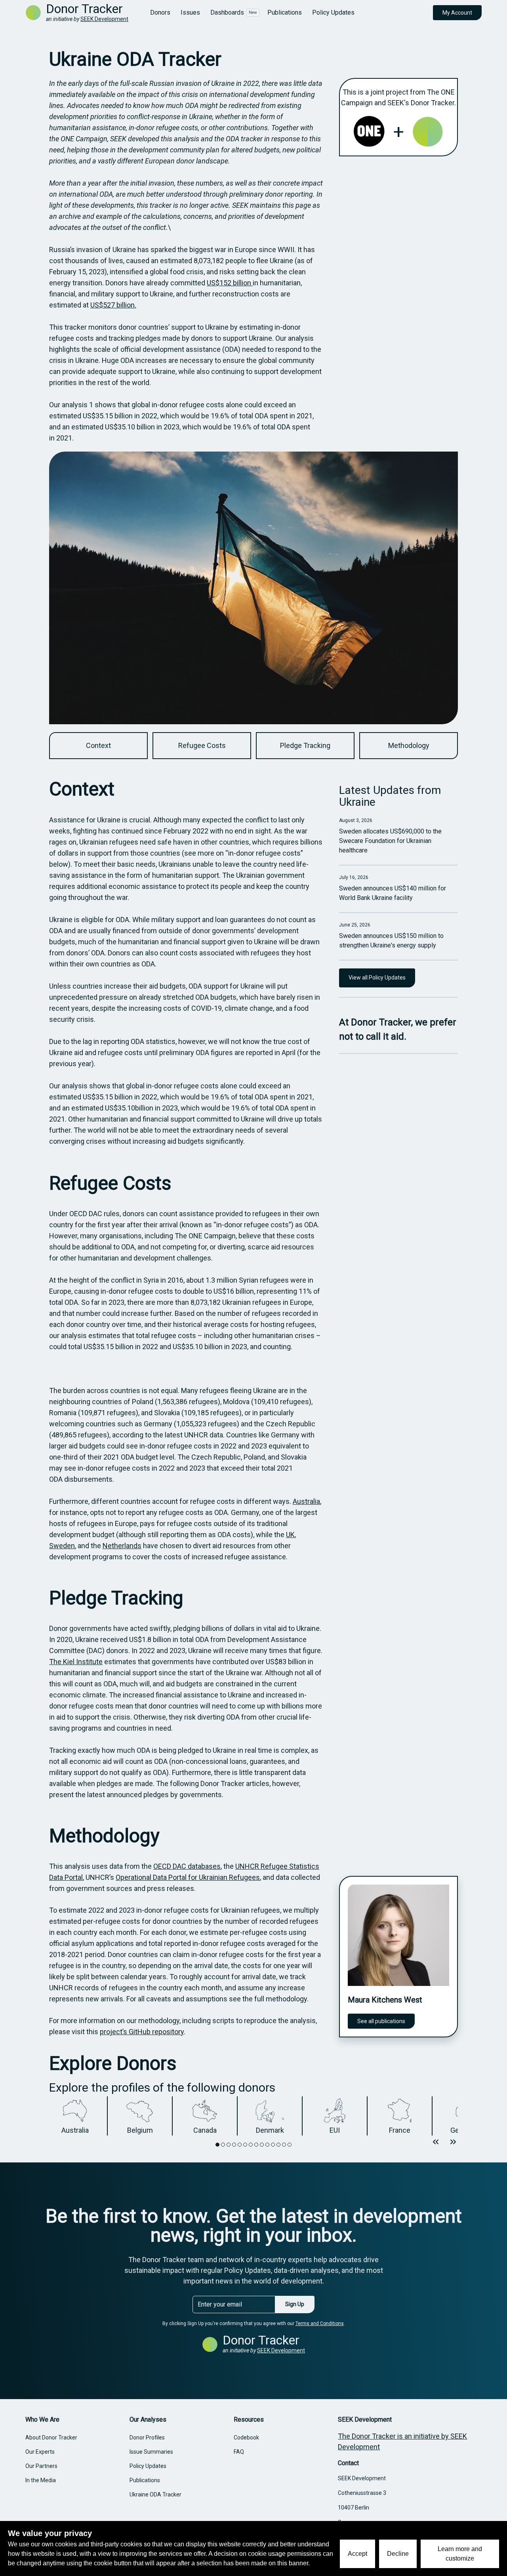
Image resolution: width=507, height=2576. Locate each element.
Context (82, 789)
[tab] (217, 2145)
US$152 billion (230, 283)
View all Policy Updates (377, 978)
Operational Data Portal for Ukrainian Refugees (188, 1877)
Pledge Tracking (116, 1598)
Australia (306, 1501)
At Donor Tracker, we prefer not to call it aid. (398, 1029)
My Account (457, 13)
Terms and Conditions (320, 2324)
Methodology (104, 1836)
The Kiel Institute (76, 1662)
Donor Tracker (84, 9)
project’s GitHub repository (142, 2032)
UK (290, 1535)
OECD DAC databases (187, 1866)
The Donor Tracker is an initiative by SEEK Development (402, 2441)
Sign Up (295, 2304)
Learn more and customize (460, 2554)
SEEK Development (104, 19)
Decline (398, 2554)
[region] (253, 2116)
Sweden (62, 1546)
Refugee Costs (110, 1183)
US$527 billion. (113, 305)
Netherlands (122, 1546)
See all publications (381, 2021)
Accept (357, 2554)
